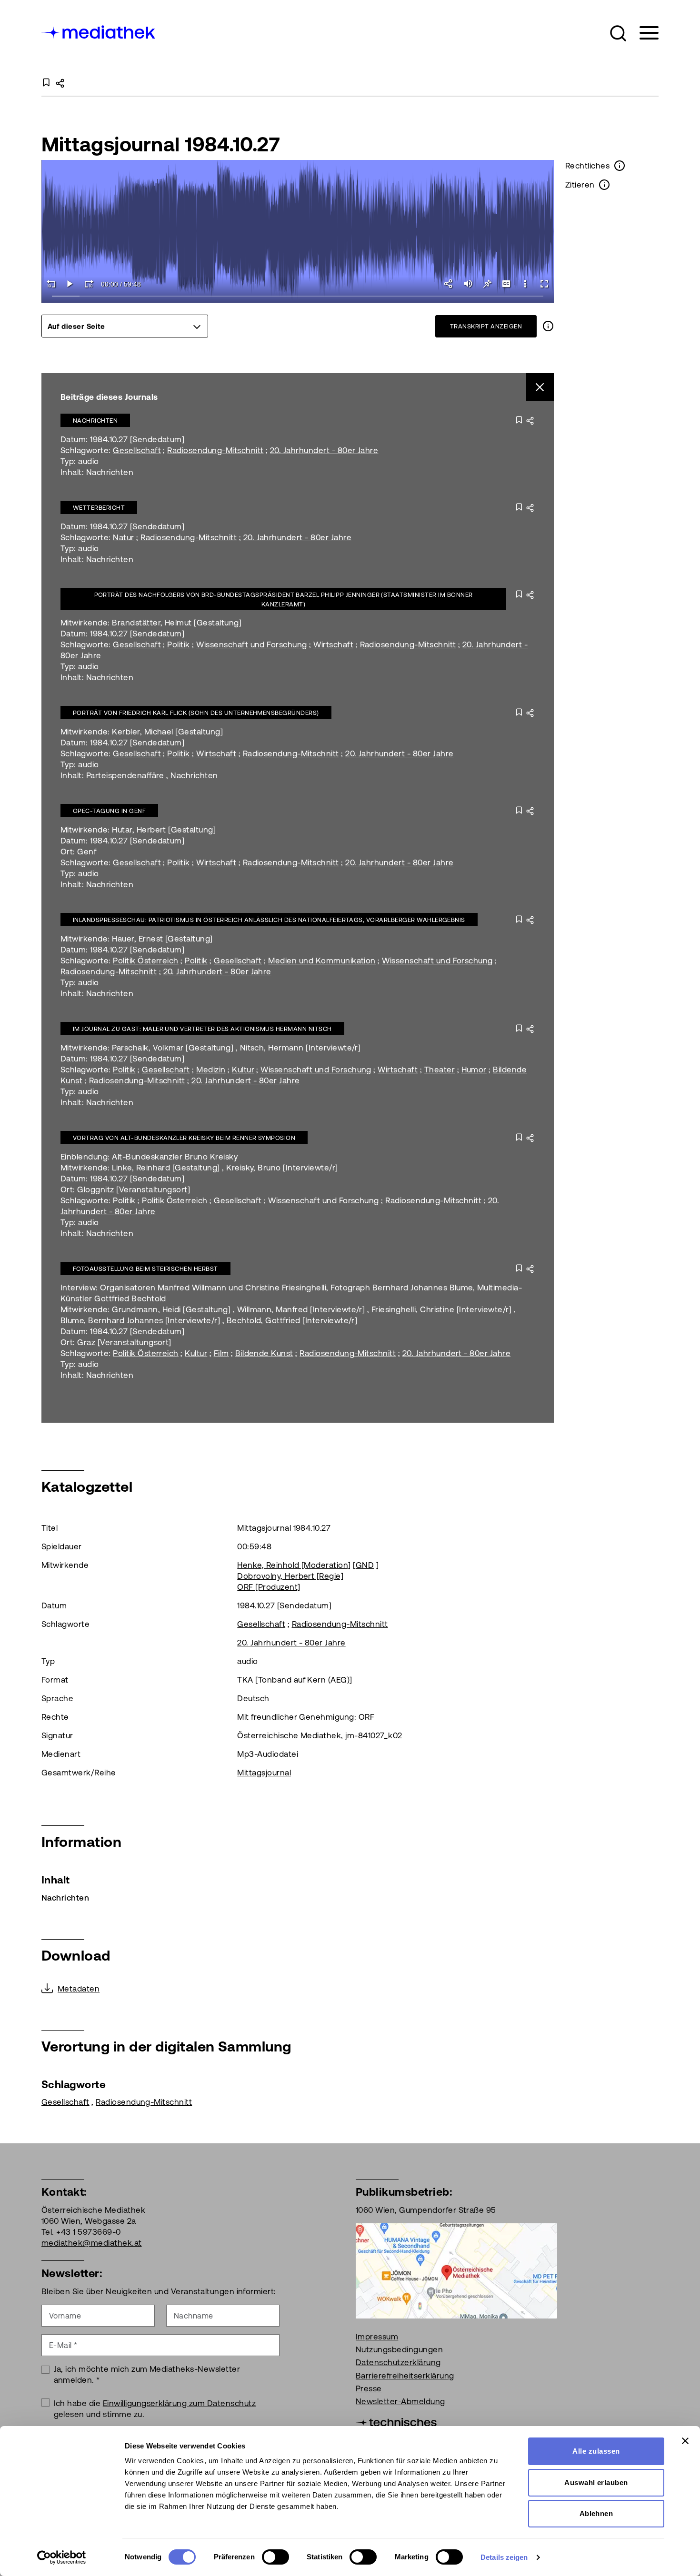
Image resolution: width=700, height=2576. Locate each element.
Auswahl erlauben (596, 2482)
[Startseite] (99, 31)
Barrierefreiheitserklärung (405, 2376)
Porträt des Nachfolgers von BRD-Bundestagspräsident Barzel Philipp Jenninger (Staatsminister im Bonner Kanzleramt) (284, 599)
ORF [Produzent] (269, 1587)
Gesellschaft (137, 450)
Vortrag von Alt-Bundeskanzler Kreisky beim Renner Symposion (184, 1138)
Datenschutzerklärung (398, 2362)
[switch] (275, 2557)
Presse (369, 2388)
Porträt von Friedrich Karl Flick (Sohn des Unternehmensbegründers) (196, 713)
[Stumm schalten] (468, 284)
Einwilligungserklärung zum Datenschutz (179, 2403)
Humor (474, 1070)
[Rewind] (51, 284)
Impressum (377, 2337)
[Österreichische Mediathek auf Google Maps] (456, 2270)
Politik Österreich (146, 961)
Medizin (211, 1070)
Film (221, 1353)
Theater (440, 1070)
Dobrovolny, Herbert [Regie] (290, 1576)
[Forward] (89, 284)
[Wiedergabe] (70, 284)
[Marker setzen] (487, 284)
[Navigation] (643, 33)
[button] (618, 33)
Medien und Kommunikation (322, 961)
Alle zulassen (596, 2451)
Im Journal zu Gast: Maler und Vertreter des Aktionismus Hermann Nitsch (202, 1029)
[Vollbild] (544, 284)
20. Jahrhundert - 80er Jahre (324, 450)
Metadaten (79, 1989)
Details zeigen (504, 2557)
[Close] (540, 387)
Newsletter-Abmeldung (400, 2401)
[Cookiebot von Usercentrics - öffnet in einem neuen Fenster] (62, 2557)
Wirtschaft (333, 644)
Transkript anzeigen (486, 326)
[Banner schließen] (685, 2441)
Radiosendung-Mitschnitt (215, 450)
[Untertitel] (506, 284)
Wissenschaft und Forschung (251, 644)
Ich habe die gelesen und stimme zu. (155, 2409)
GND (365, 1565)
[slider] (298, 297)
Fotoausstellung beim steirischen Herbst (145, 1269)
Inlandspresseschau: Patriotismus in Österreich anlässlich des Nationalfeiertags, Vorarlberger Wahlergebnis (269, 920)
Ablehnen (596, 2513)
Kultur (243, 1070)
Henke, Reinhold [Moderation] (294, 1565)
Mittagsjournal (264, 1773)
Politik (178, 644)
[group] (125, 326)
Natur (123, 537)
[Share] (449, 284)
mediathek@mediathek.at (92, 2243)
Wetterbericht (99, 508)
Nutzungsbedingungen (399, 2349)
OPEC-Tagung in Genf (109, 811)
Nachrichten (95, 421)
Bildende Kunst (264, 1353)
